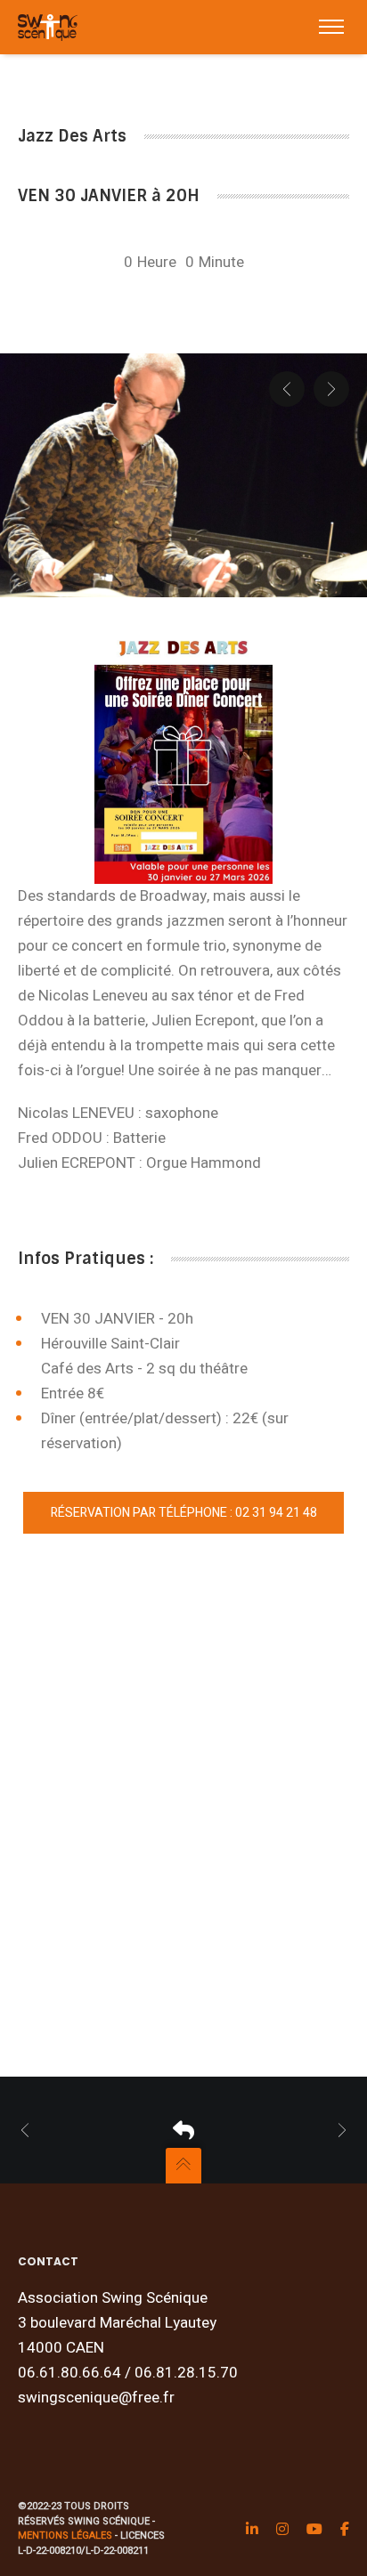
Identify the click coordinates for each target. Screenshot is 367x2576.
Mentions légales (65, 2535)
